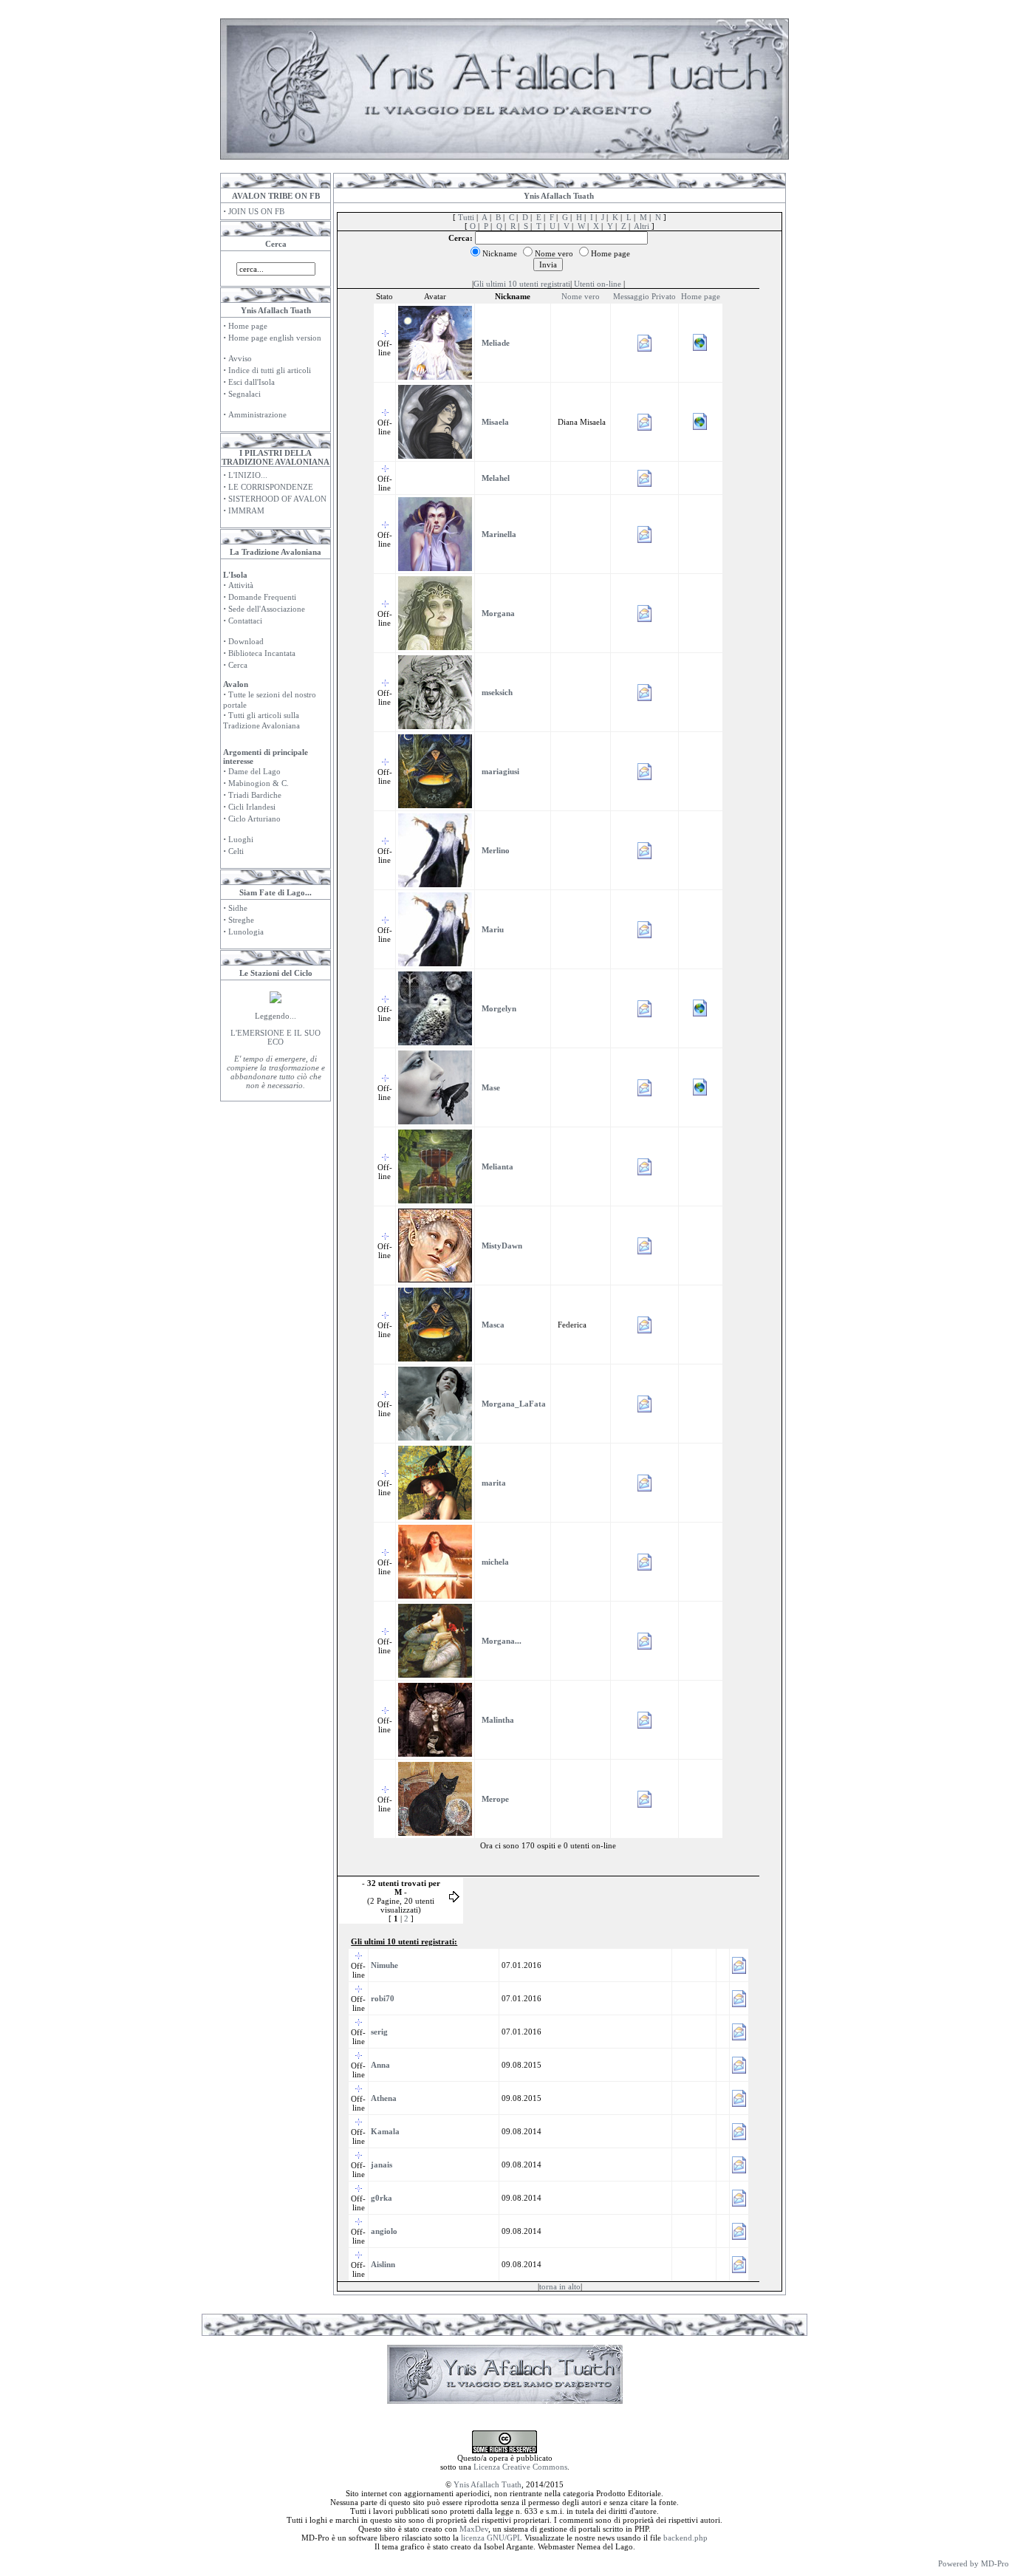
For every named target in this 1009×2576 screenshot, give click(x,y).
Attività (241, 585)
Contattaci (245, 621)
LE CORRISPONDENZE (271, 487)
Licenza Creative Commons (520, 2467)
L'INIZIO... (248, 475)
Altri (642, 226)
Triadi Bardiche (255, 795)
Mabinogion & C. (259, 783)
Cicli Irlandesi (252, 807)
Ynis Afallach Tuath (488, 2484)
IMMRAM (246, 510)
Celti (236, 851)
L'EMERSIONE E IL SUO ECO (276, 1037)
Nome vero (581, 296)
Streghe (241, 920)
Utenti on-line (598, 284)
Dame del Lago (254, 771)
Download (246, 641)
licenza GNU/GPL (492, 2538)
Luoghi (241, 839)
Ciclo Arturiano (254, 819)
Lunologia (246, 932)
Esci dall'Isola (252, 382)
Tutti (466, 217)
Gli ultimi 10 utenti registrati (522, 284)
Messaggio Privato (644, 296)
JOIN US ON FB (256, 211)
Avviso (240, 358)
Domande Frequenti (262, 597)
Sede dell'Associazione (267, 609)
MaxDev (474, 2529)
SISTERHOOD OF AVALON (277, 499)
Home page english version (275, 338)
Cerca (238, 665)
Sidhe (238, 908)
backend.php (685, 2538)
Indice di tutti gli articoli (270, 370)
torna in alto (560, 2286)
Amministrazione (257, 414)
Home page (248, 326)
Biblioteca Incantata (262, 653)
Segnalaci (244, 394)
